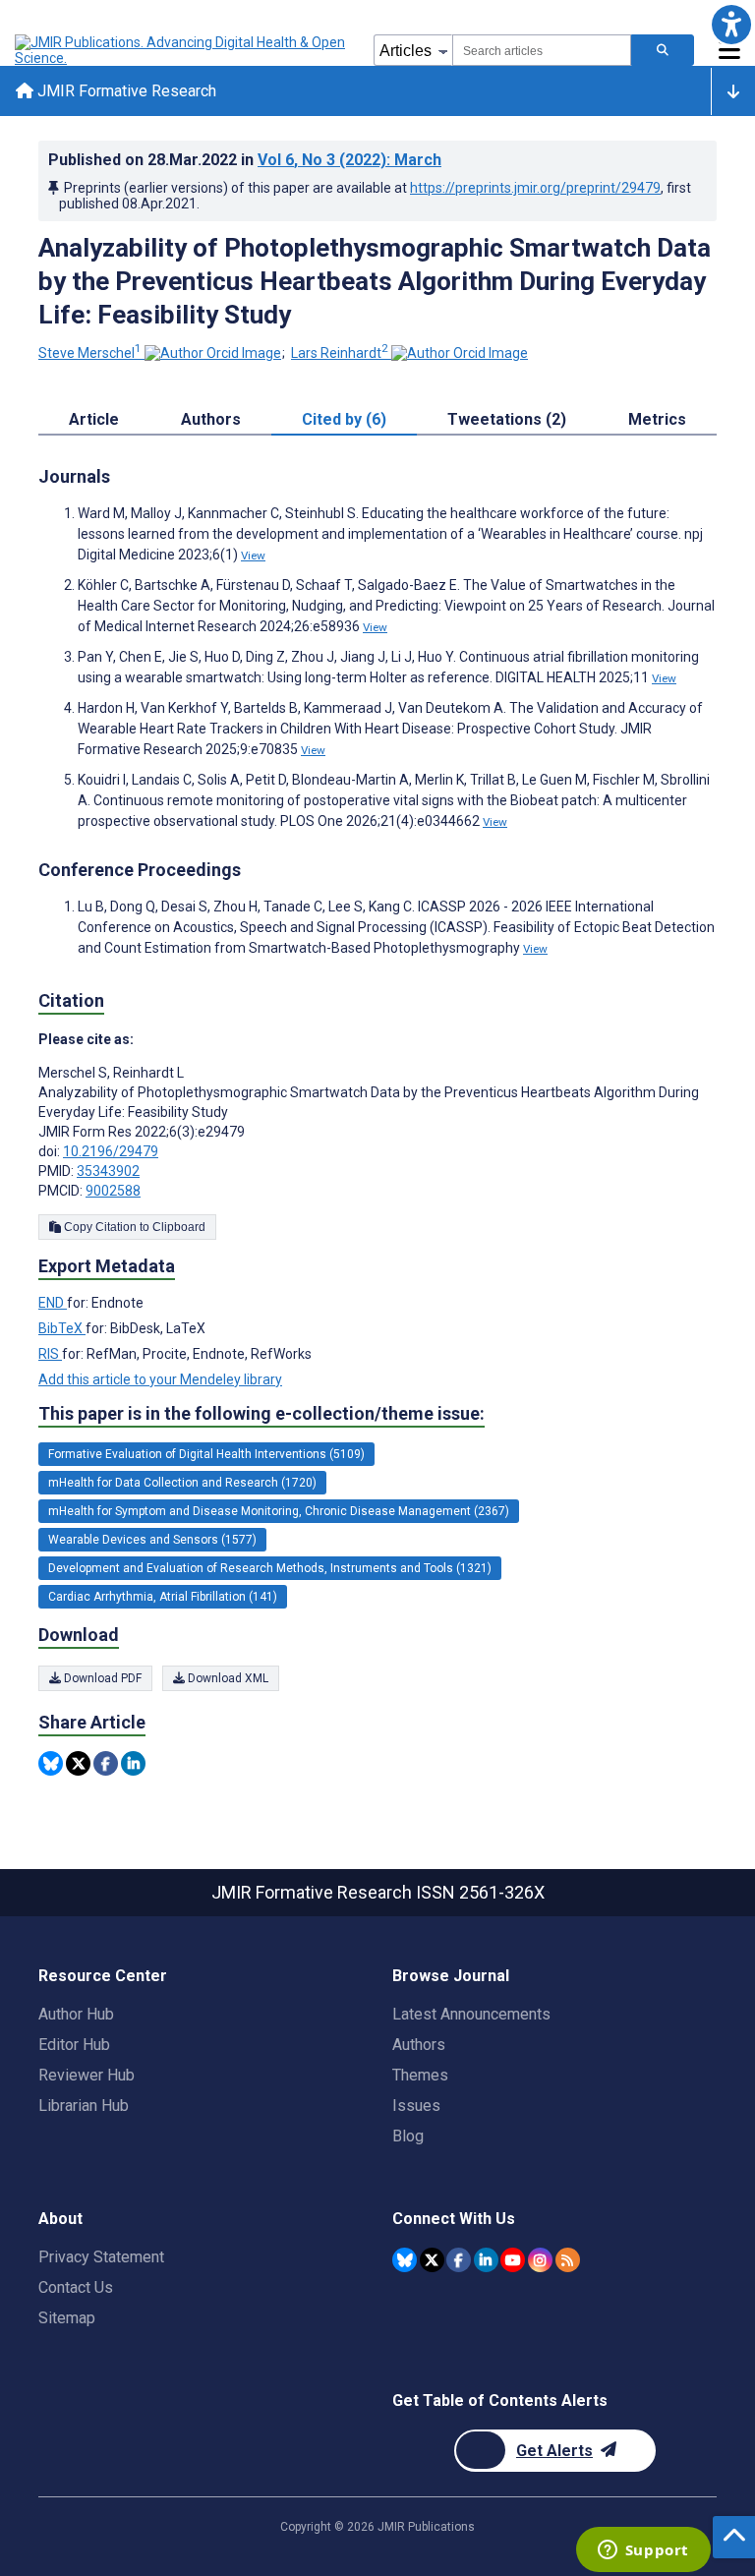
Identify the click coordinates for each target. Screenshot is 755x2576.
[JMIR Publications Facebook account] (459, 2260)
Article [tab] (94, 419)
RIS (50, 1354)
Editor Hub (74, 2045)
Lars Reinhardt (340, 353)
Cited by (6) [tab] (344, 419)
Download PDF (101, 1678)
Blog (408, 2136)
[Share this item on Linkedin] (133, 1763)
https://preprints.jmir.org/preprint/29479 (535, 188)
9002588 (113, 1191)
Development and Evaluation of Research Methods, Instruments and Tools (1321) (270, 1568)
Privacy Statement (101, 2257)
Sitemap (67, 2318)
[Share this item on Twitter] (78, 1763)
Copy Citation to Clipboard (133, 1227)
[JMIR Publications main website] (182, 50)
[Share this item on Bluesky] (51, 1763)
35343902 (108, 1171)
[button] (731, 24)
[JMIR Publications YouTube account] (513, 2260)
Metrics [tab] (657, 419)
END (53, 1303)
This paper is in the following (261, 1413)
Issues (416, 2106)
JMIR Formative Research (125, 91)
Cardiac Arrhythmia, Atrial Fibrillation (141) (163, 1597)
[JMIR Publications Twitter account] (432, 2260)
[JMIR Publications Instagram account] (540, 2260)
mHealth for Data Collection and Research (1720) (182, 1483)
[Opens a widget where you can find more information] (643, 2551)
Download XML (227, 1678)
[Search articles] (663, 50)
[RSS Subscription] (568, 2260)
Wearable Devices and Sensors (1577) (152, 1540)
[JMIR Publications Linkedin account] (486, 2260)
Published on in (245, 160)
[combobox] (542, 50)
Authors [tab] (211, 419)
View (253, 556)
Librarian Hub (84, 2106)
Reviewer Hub (87, 2075)
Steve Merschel (90, 353)
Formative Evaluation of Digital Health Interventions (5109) (206, 1454)
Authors (419, 2045)
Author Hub (76, 2014)
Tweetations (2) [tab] (507, 419)
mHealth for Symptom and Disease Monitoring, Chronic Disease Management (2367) (279, 1511)
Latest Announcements (471, 2014)
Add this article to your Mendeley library (160, 1379)
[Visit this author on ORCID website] (213, 353)
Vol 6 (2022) (349, 160)
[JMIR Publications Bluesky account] (405, 2260)
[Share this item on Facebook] (106, 1763)
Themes (420, 2075)
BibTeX (62, 1328)
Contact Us (76, 2287)
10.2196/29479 (111, 1151)
